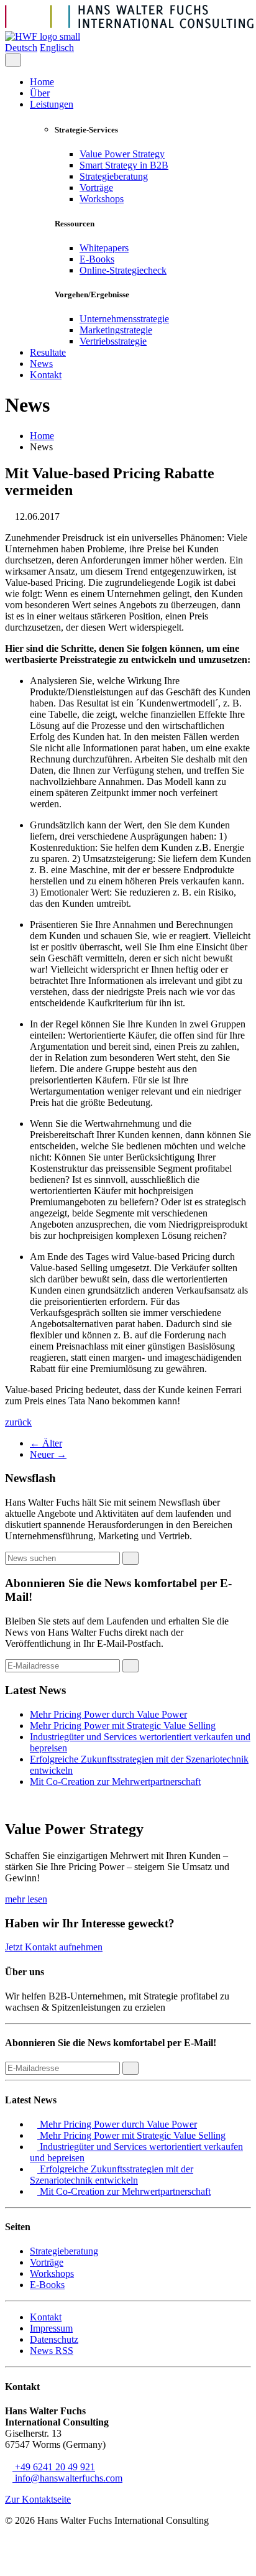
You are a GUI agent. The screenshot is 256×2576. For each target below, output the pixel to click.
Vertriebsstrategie (113, 341)
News (41, 364)
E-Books (97, 259)
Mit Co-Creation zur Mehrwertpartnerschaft (115, 1781)
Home (42, 82)
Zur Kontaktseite (38, 2499)
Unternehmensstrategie (124, 319)
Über (40, 93)
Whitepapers (104, 248)
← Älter (46, 1443)
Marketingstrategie (116, 330)
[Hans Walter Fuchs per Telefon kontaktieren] (225, 2560)
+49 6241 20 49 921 (54, 2467)
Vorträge (96, 188)
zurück (18, 1422)
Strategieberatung (114, 176)
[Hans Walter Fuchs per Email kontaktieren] (243, 2560)
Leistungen (52, 104)
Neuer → (48, 1454)
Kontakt (46, 375)
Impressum (51, 2328)
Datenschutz (54, 2339)
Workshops (102, 199)
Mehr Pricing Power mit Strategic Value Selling (123, 1726)
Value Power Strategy (122, 154)
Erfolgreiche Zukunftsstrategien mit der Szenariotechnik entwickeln (112, 2175)
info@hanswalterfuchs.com (67, 2478)
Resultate (48, 352)
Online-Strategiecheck (123, 270)
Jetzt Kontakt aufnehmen (54, 1947)
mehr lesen (26, 1899)
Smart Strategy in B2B (124, 165)
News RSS (52, 2351)
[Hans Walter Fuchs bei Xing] (207, 2560)
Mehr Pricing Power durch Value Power (108, 1714)
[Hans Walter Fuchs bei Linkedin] (189, 2560)
